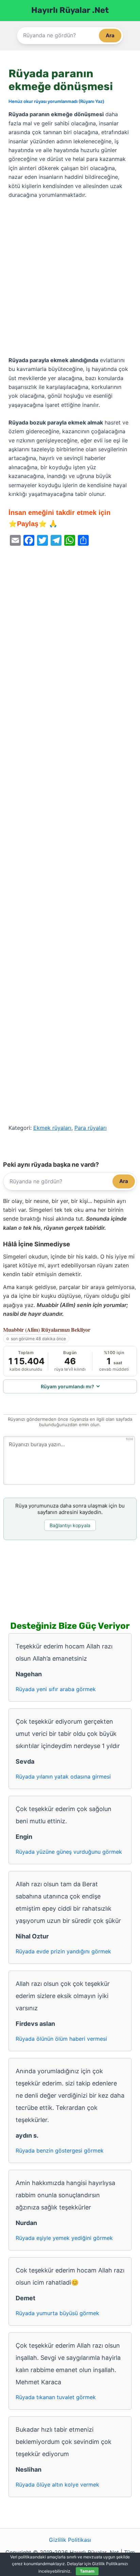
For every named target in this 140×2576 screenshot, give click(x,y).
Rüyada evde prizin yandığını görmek (63, 1951)
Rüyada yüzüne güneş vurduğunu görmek (69, 1852)
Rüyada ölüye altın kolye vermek (57, 2485)
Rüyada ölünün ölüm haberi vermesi (61, 2039)
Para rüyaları (91, 1128)
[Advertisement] (70, 278)
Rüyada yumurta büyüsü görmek (57, 2313)
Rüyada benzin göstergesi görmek (60, 2151)
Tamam (87, 2571)
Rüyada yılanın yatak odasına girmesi (63, 1777)
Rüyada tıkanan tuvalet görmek (56, 2397)
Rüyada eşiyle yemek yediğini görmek (64, 2238)
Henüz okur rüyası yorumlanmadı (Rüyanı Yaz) (56, 101)
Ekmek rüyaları (52, 1128)
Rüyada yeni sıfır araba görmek (56, 1689)
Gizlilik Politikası (70, 2540)
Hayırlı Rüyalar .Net (70, 10)
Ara (110, 35)
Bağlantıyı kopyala (70, 1525)
